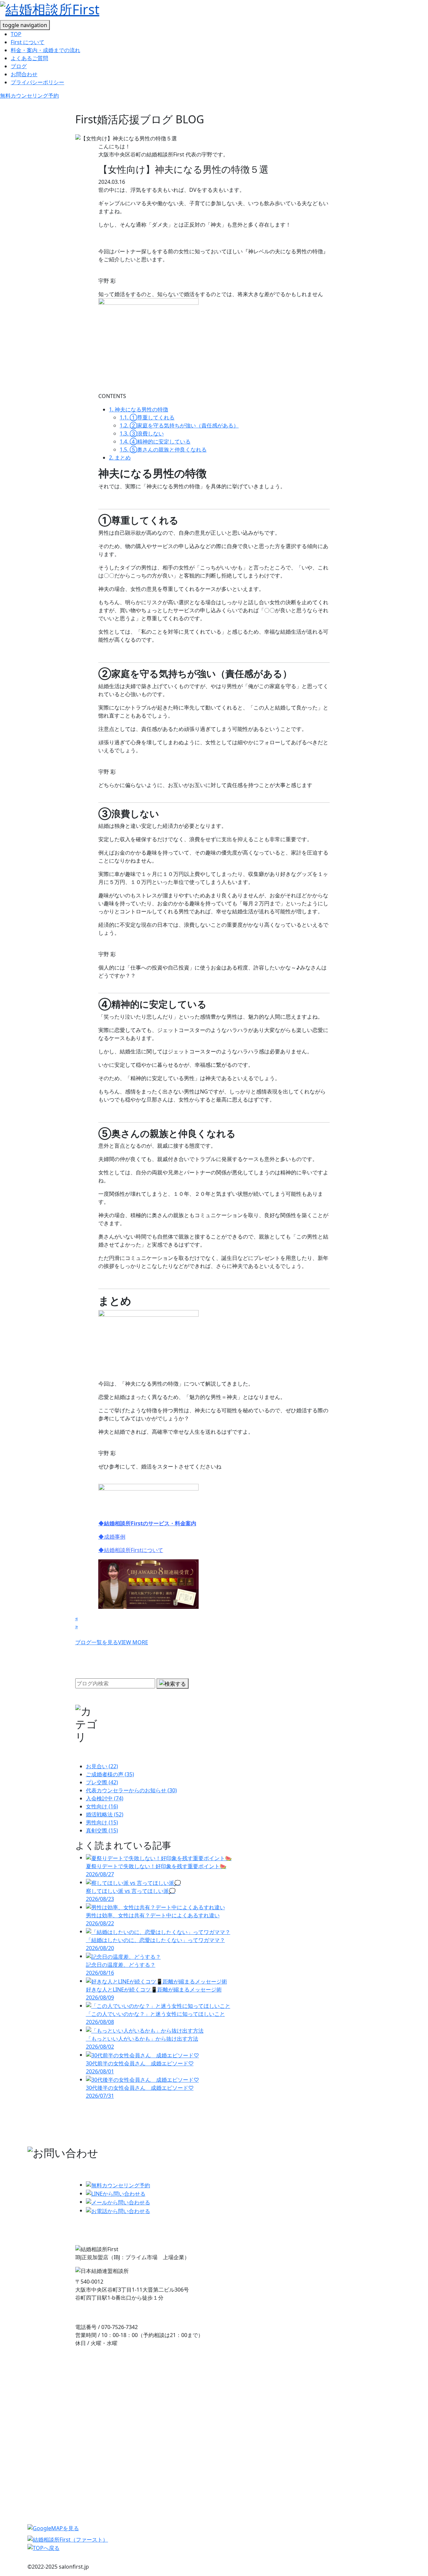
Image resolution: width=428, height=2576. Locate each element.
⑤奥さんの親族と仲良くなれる (163, 449)
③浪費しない (142, 433)
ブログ (19, 66)
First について (28, 42)
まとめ (120, 458)
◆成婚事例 (112, 1537)
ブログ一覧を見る (112, 1642)
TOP (16, 34)
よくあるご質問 (29, 58)
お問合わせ (24, 74)
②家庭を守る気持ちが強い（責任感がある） (179, 425)
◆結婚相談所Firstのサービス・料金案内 (147, 1523)
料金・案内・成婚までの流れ (45, 50)
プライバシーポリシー (37, 82)
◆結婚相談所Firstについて (131, 1550)
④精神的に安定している (155, 441)
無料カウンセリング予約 (29, 96)
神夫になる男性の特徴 (139, 409)
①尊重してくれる (147, 417)
